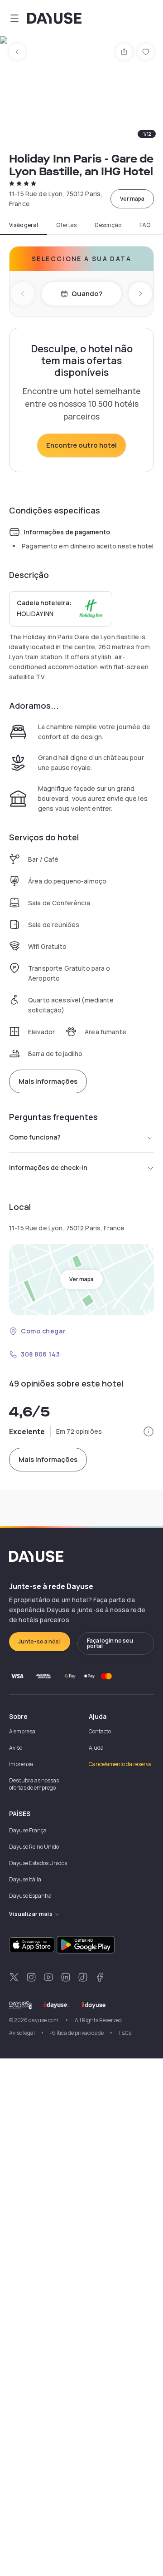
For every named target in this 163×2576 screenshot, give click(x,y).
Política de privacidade (77, 2033)
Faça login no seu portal (110, 1643)
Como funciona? (35, 1137)
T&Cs (125, 2033)
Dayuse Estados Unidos (38, 1863)
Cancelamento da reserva (120, 1764)
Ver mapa (132, 199)
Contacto (100, 1731)
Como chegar (43, 1331)
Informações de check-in (48, 1167)
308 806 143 (40, 1354)
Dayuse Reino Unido (34, 1847)
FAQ (145, 225)
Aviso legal (22, 2033)
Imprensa (21, 1764)
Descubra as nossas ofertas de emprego (34, 1784)
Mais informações (48, 1081)
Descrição (108, 225)
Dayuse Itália (25, 1879)
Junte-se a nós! (40, 1641)
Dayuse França (28, 1830)
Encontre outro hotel (81, 445)
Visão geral (24, 225)
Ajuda (96, 1748)
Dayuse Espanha (30, 1896)
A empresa (22, 1731)
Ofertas (66, 225)
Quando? (87, 294)
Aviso (16, 1748)
